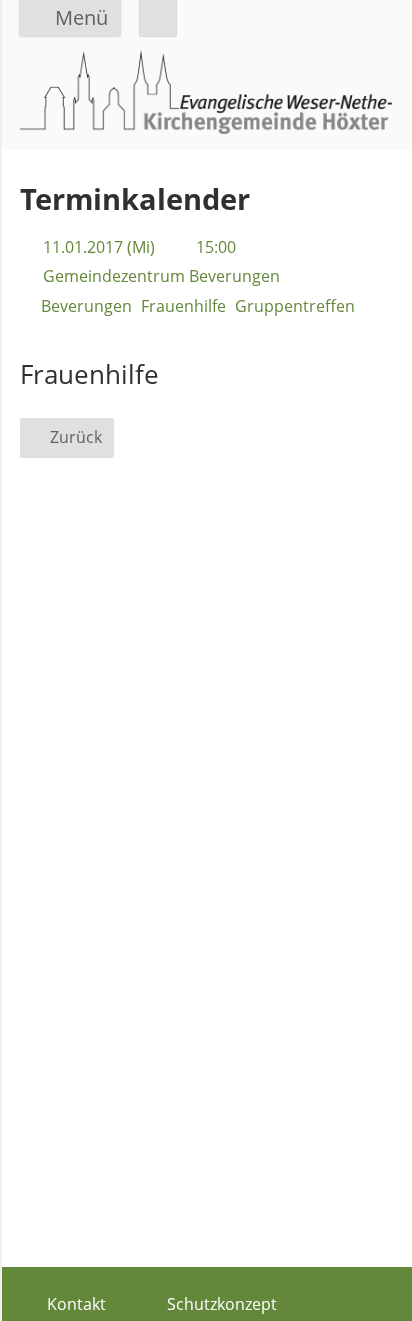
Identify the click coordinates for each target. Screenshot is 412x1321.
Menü (81, 17)
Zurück (76, 437)
